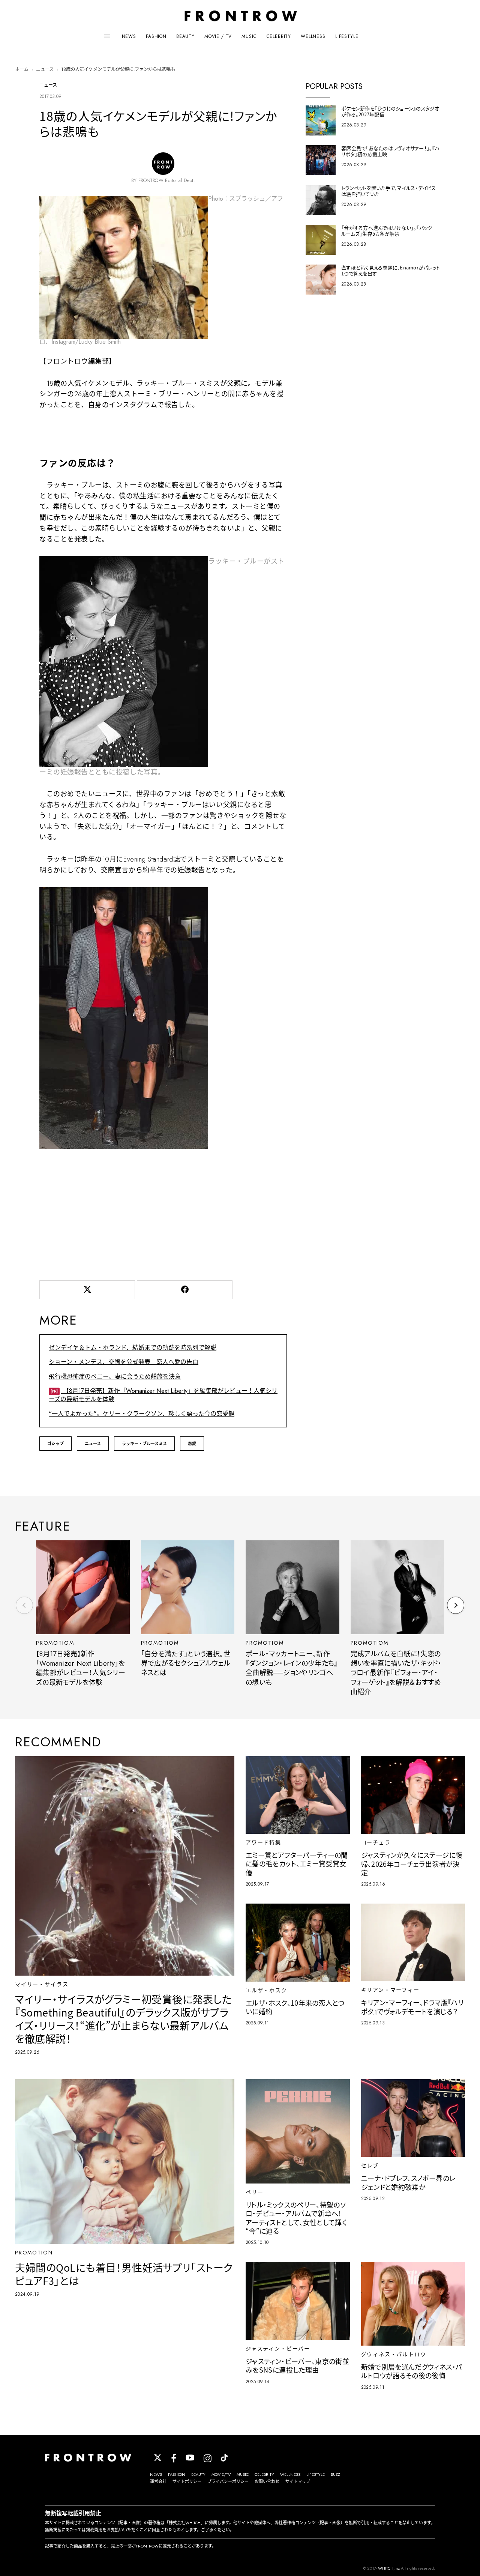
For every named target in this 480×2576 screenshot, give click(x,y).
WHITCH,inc (389, 2568)
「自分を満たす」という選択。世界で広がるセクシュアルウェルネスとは (186, 1664)
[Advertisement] (163, 1213)
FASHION (156, 36)
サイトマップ (298, 2481)
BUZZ (335, 2474)
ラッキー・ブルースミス (144, 1444)
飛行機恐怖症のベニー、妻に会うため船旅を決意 (115, 1377)
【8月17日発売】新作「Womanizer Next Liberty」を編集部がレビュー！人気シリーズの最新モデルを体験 (163, 1395)
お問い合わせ (267, 2481)
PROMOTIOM (55, 1643)
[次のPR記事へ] (456, 1605)
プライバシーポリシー (228, 2481)
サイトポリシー (187, 2481)
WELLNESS (313, 36)
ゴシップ (55, 1444)
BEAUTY (185, 36)
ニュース (45, 69)
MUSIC (249, 36)
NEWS (129, 36)
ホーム (22, 69)
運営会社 (158, 2481)
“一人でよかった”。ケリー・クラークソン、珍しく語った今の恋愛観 (142, 1414)
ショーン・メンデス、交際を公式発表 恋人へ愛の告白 (124, 1362)
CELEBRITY (279, 36)
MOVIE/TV (221, 2474)
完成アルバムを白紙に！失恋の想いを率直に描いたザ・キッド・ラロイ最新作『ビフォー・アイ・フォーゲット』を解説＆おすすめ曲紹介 (396, 1673)
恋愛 (192, 1444)
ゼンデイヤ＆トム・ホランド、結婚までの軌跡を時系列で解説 (133, 1348)
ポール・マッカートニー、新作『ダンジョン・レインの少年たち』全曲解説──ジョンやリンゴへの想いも (292, 1668)
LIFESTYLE (347, 36)
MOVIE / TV (218, 36)
